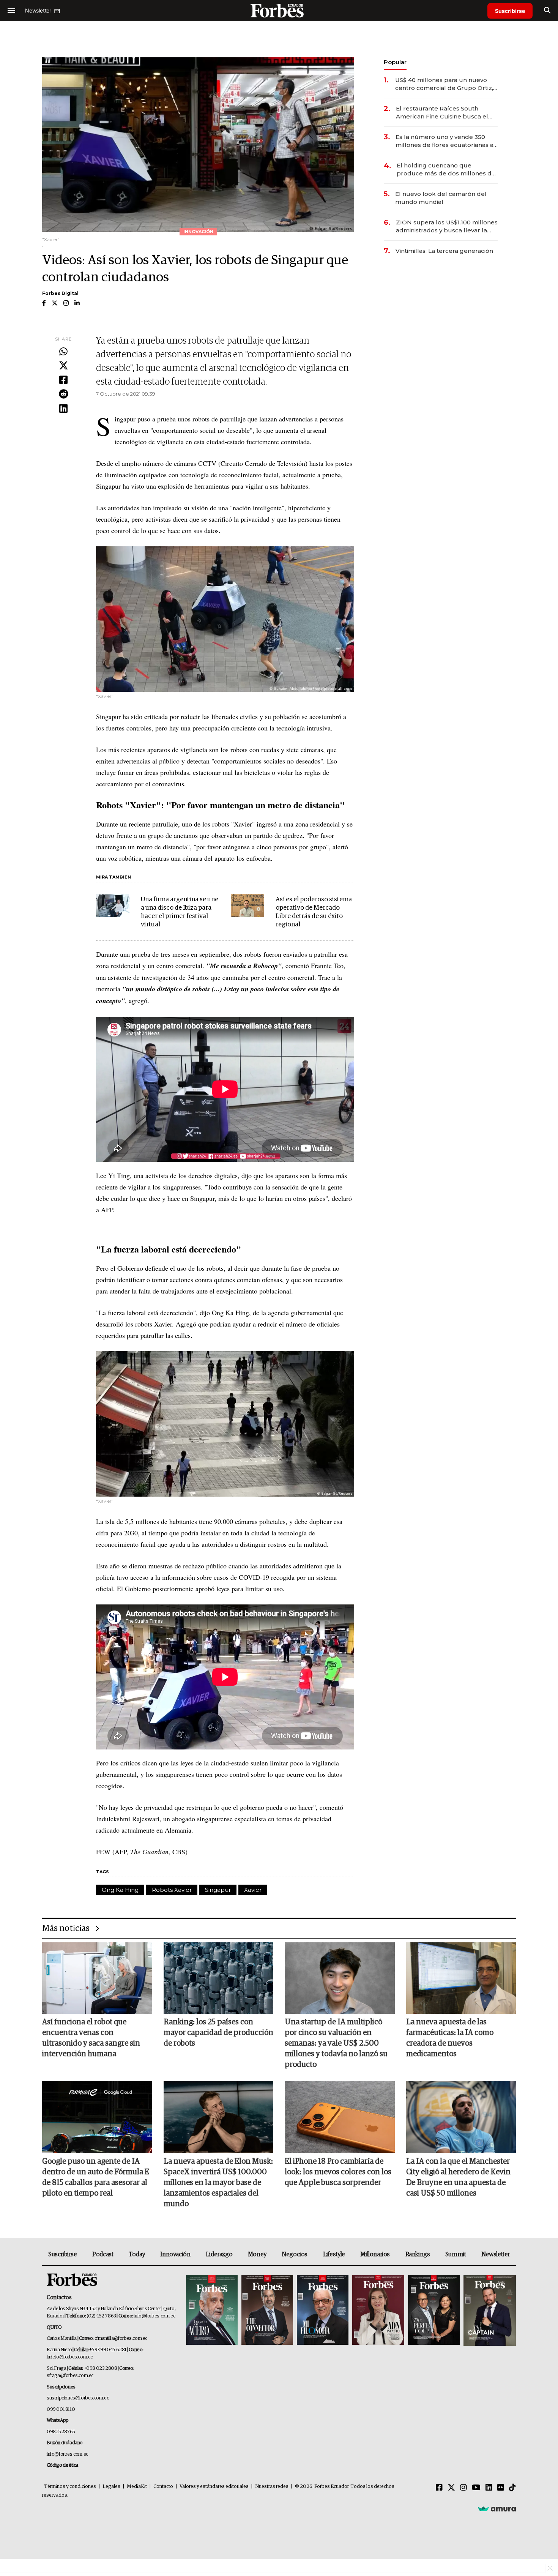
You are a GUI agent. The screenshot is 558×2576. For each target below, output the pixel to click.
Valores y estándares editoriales (214, 2487)
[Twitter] (63, 366)
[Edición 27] (434, 2311)
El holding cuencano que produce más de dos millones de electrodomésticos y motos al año (447, 170)
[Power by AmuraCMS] (497, 2509)
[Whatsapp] (63, 352)
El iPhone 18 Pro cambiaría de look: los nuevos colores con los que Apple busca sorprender (338, 2172)
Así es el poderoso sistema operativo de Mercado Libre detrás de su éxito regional (314, 912)
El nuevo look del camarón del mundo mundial (441, 198)
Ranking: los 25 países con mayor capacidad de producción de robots (218, 2033)
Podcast (103, 2254)
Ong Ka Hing (120, 1890)
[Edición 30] (267, 2311)
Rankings (418, 2254)
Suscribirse (510, 11)
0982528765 (61, 2432)
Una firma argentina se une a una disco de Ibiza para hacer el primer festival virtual (180, 912)
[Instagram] (463, 2488)
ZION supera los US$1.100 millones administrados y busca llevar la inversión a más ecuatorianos (447, 226)
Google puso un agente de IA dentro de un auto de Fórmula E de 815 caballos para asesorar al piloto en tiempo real (96, 2177)
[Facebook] (63, 380)
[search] (547, 11)
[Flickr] (501, 2488)
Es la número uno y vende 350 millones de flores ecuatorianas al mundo (445, 141)
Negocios (295, 2254)
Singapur (218, 1890)
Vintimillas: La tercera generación (444, 251)
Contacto (163, 2487)
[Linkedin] (63, 409)
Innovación (175, 2254)
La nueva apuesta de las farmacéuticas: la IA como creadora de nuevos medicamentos (450, 2038)
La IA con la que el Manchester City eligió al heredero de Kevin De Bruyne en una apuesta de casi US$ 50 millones (458, 2177)
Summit (456, 2254)
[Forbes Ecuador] (279, 10)
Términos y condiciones (70, 2487)
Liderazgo (219, 2254)
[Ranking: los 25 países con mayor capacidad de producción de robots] (219, 1978)
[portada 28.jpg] (378, 2311)
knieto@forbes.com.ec (70, 2357)
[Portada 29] (323, 2311)
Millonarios (375, 2254)
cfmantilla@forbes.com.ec (121, 2339)
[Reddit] (63, 394)
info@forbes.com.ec (154, 2316)
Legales (111, 2487)
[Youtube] (476, 2488)
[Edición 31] (212, 2311)
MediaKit (137, 2487)
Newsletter (496, 2254)
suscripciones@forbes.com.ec (78, 2398)
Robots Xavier (172, 1890)
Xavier (253, 1890)
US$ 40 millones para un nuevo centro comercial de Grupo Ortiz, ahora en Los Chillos (444, 84)
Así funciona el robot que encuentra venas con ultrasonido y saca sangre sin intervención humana (91, 2038)
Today (137, 2254)
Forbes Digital (60, 293)
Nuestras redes (272, 2487)
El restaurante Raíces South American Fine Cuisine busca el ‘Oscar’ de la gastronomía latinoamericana (442, 113)
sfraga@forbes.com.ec (70, 2376)
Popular (395, 62)
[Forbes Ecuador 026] (489, 2311)
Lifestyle (334, 2254)
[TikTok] (512, 2488)
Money (257, 2254)
